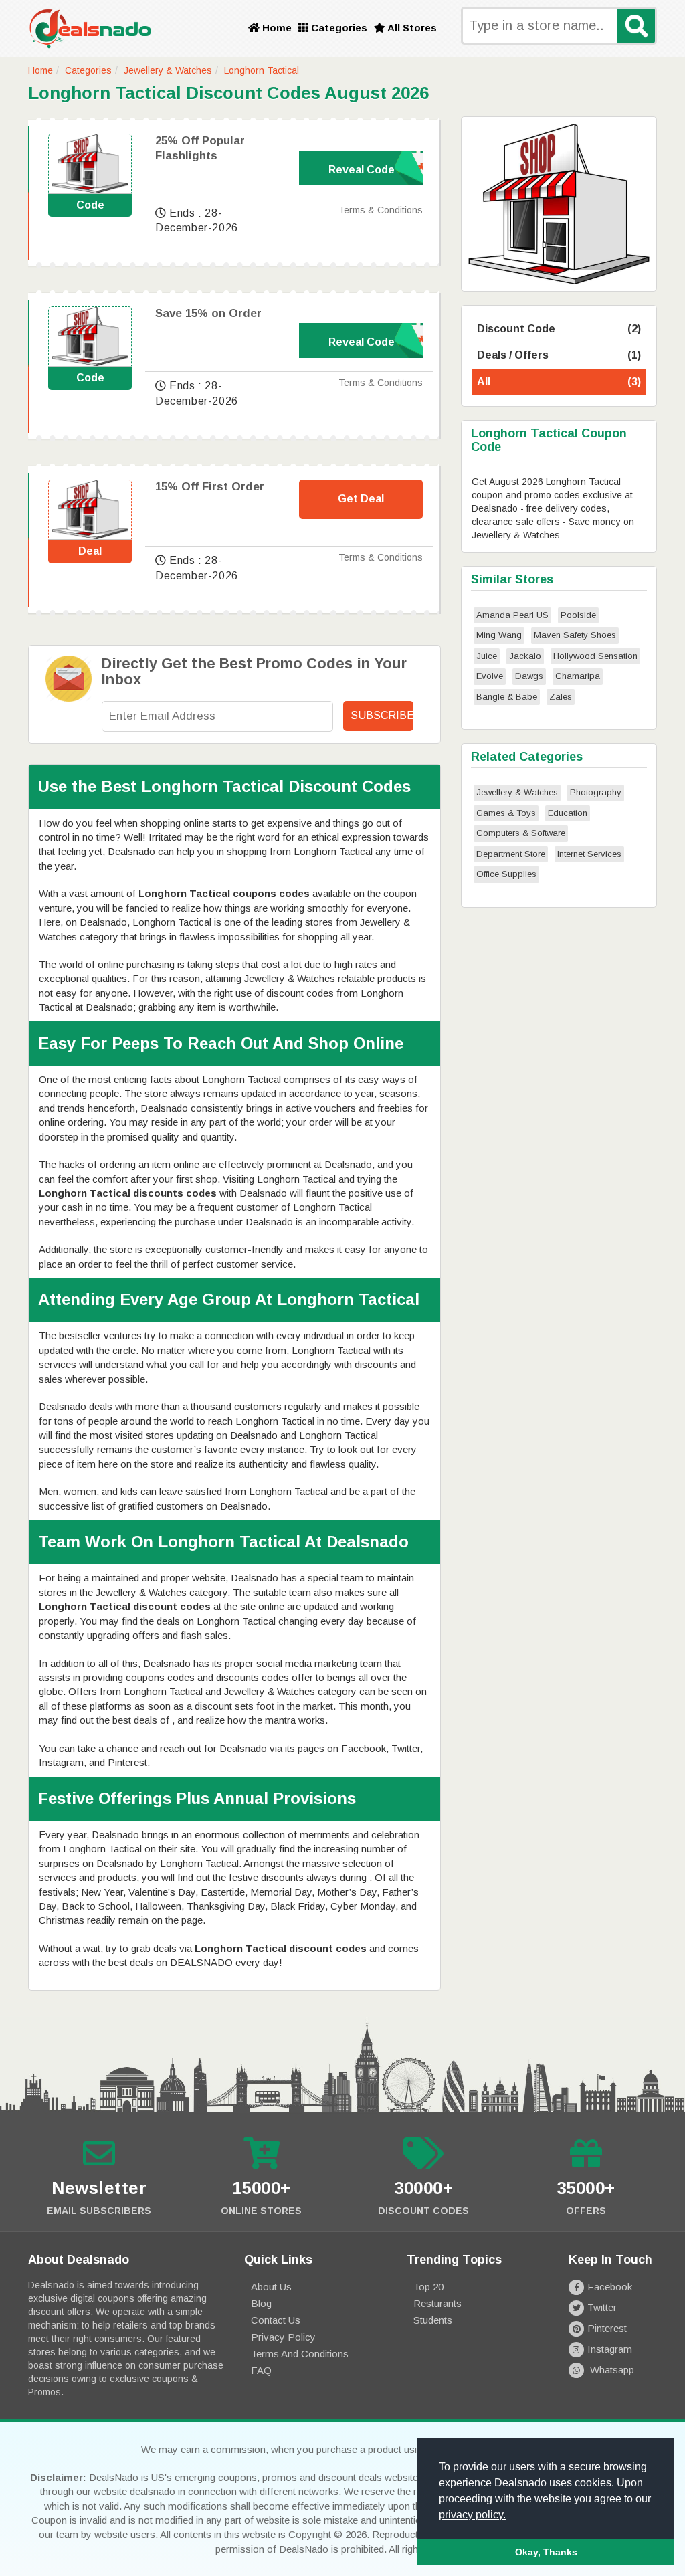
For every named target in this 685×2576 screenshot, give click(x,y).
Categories (338, 28)
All (559, 382)
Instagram (610, 2349)
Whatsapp (611, 2370)
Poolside (578, 615)
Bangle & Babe (507, 697)
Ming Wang (499, 635)
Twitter (602, 2307)
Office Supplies (506, 874)
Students (433, 2320)
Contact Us (276, 2320)
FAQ (261, 2370)
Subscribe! (382, 715)
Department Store (511, 854)
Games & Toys (506, 813)
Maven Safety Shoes (575, 635)
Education (568, 813)
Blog (261, 2303)
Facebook (610, 2287)
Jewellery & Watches (168, 70)
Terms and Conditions (300, 2354)
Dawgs (529, 676)
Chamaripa (578, 676)
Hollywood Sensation (595, 656)
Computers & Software (521, 833)
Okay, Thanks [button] (546, 2552)
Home (276, 28)
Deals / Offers (559, 355)
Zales (561, 697)
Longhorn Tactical (262, 70)
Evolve (490, 676)
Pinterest (607, 2328)
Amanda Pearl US (512, 615)
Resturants (437, 2303)
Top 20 (428, 2287)
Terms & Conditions (381, 210)
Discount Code (559, 329)
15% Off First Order (210, 487)
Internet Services (589, 854)
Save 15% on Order (208, 313)
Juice (487, 656)
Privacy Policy (283, 2337)
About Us (271, 2287)
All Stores (411, 28)
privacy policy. (472, 2515)
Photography (596, 792)
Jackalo (525, 656)
